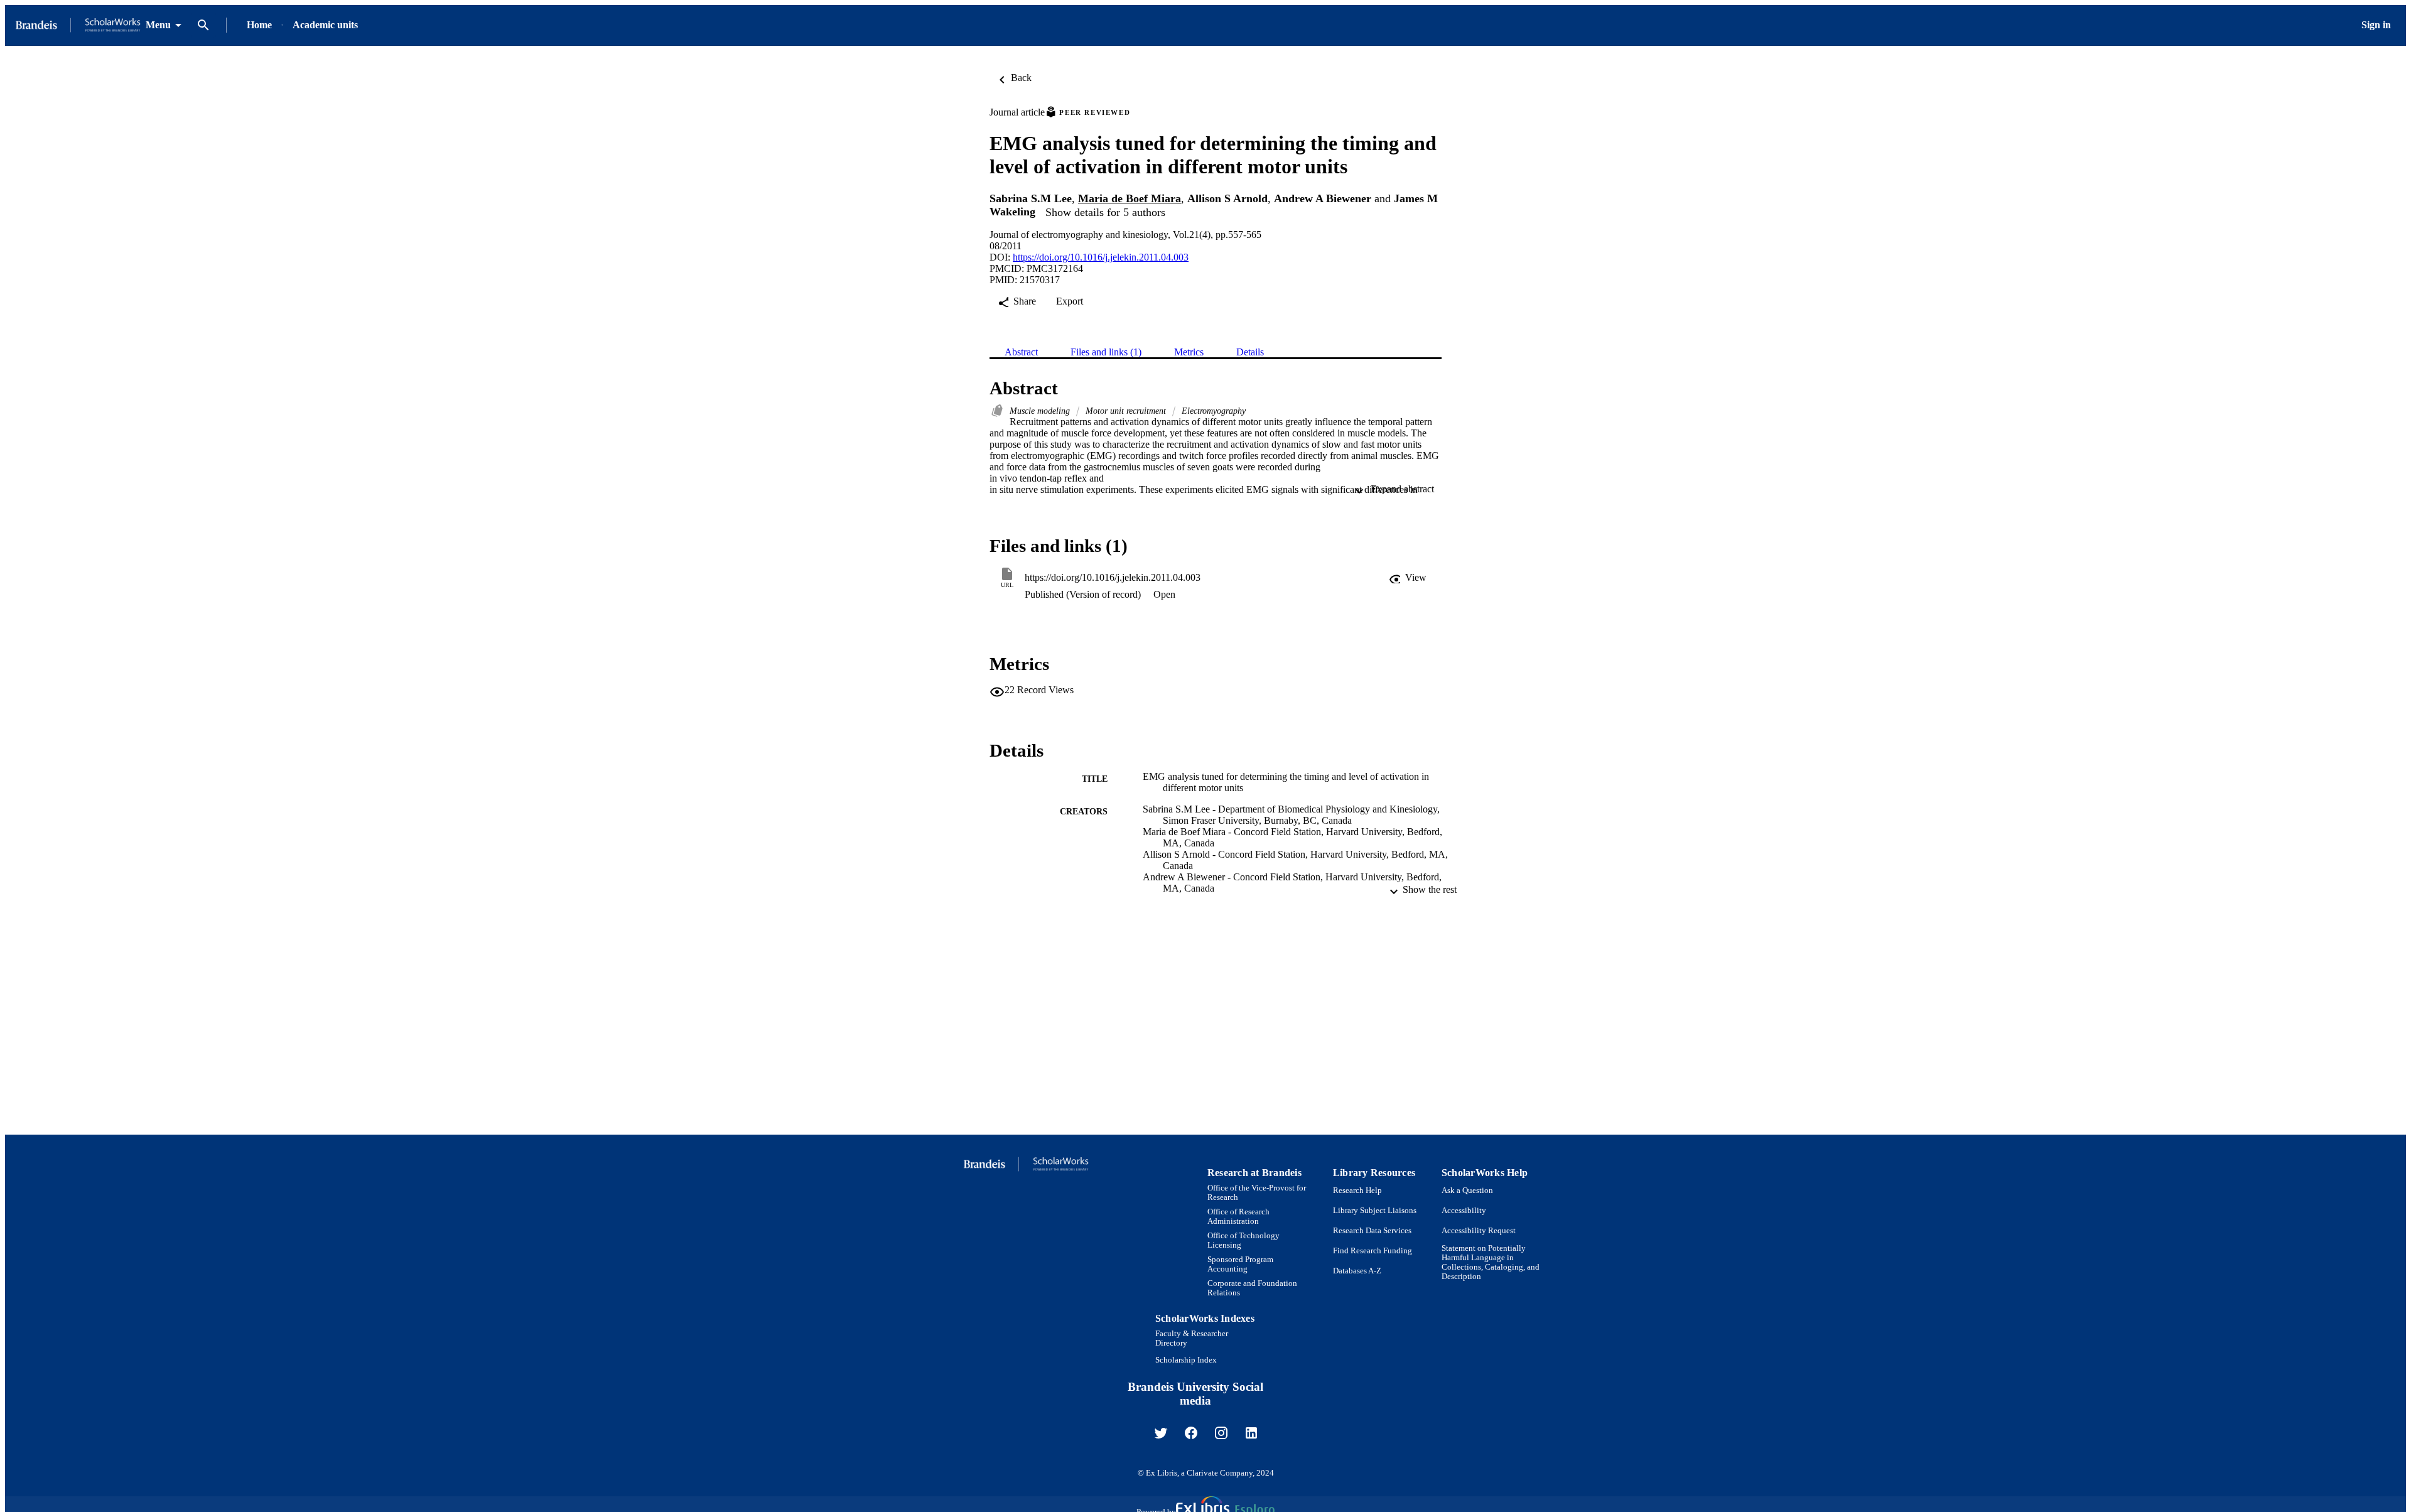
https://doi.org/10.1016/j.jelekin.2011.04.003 (1101, 257)
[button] (1408, 578)
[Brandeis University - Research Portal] (78, 25)
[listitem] (1161, 1433)
